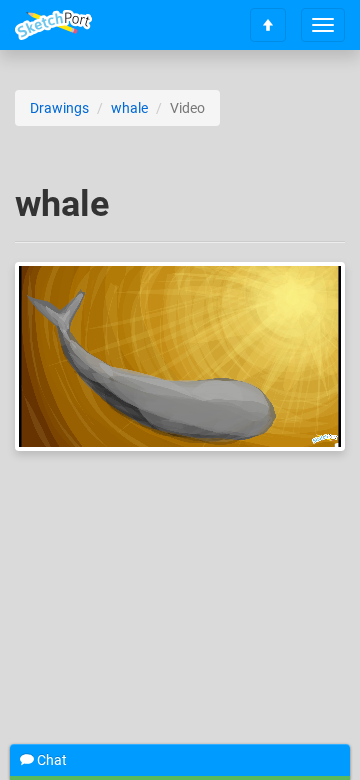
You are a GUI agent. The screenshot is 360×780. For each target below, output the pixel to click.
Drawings (59, 108)
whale (129, 108)
